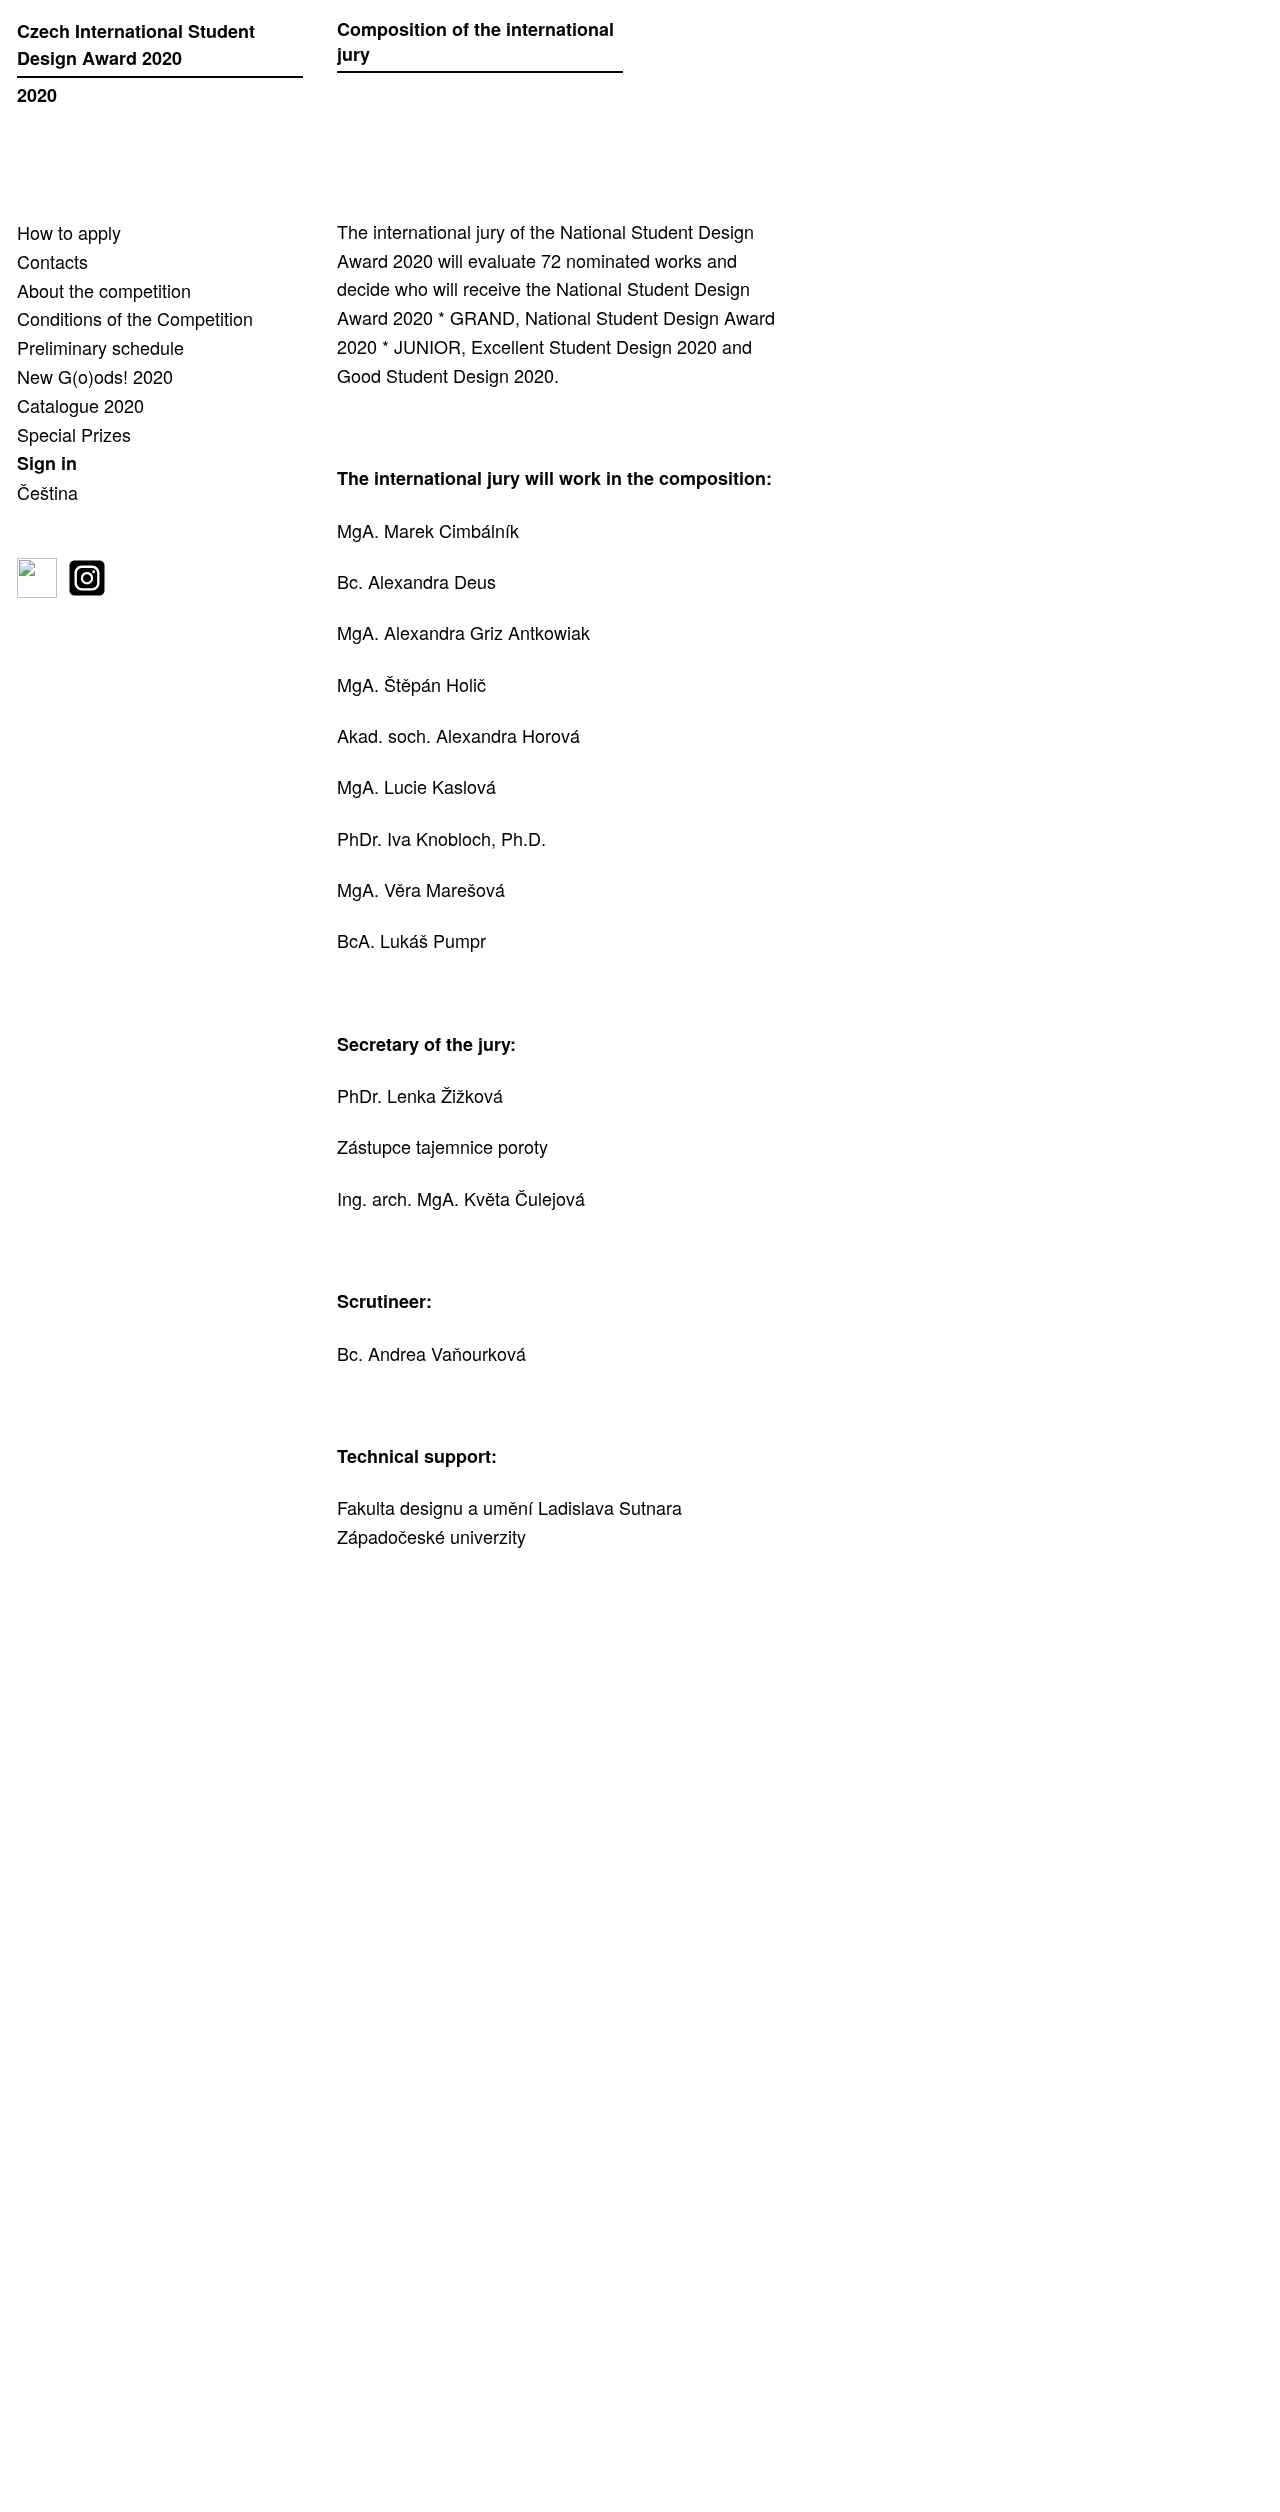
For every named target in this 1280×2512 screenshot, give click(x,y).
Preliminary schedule (100, 347)
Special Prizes (74, 434)
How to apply (69, 232)
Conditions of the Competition (135, 318)
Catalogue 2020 (80, 405)
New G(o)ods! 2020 (95, 376)
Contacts (52, 261)
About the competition (104, 290)
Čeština (47, 492)
